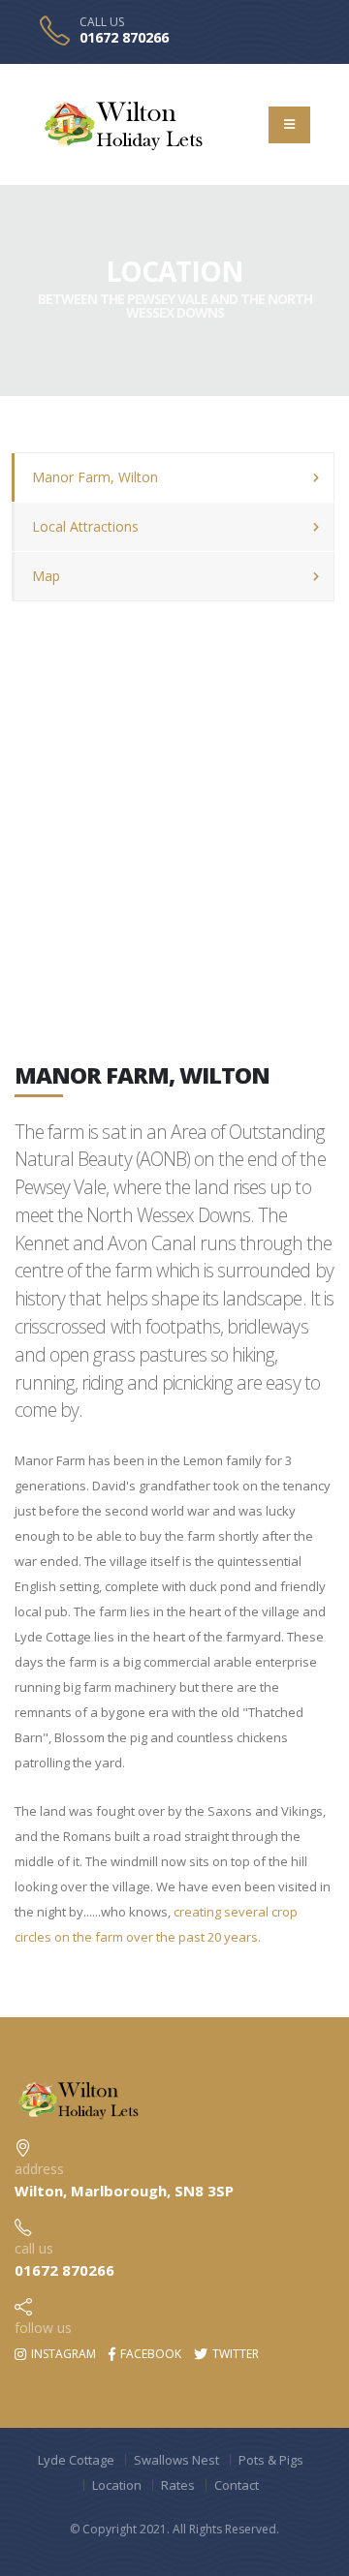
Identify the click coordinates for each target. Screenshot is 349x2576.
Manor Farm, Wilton (95, 477)
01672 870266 (124, 37)
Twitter (234, 2354)
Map (46, 576)
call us (34, 2248)
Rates (178, 2485)
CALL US (102, 22)
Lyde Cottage (76, 2460)
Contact (237, 2485)
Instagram (62, 2354)
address (39, 2169)
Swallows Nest (176, 2460)
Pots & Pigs (271, 2460)
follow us (43, 2328)
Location (117, 2485)
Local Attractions (85, 526)
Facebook (149, 2354)
